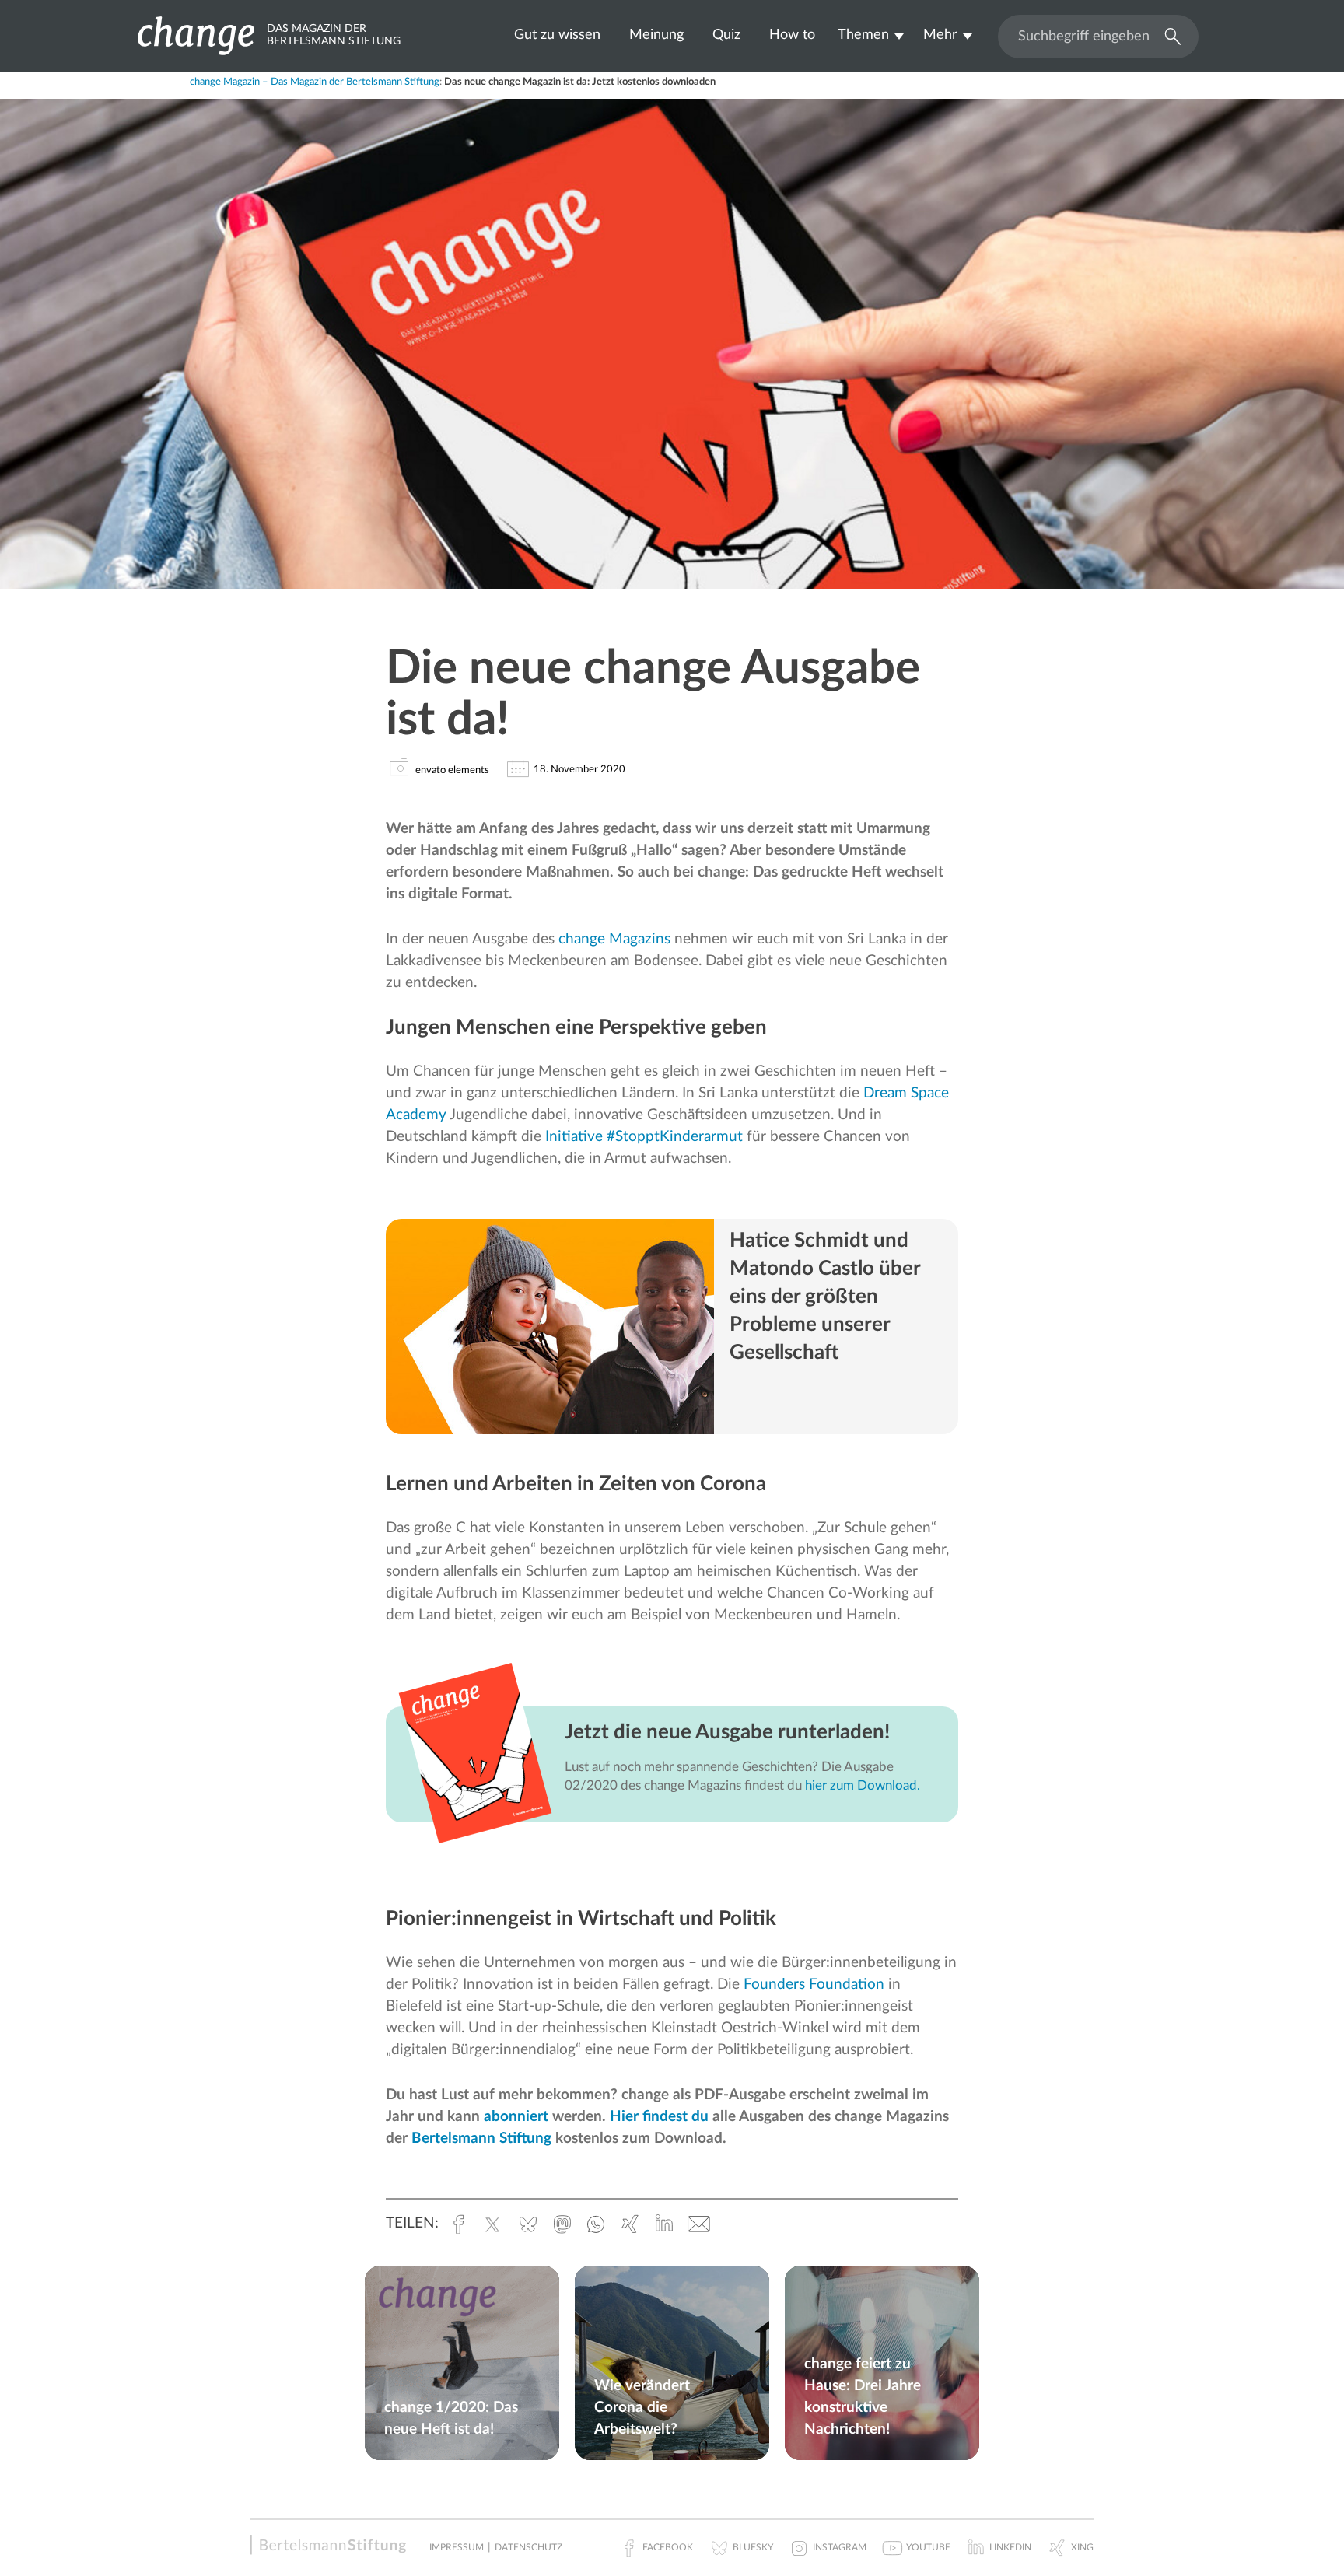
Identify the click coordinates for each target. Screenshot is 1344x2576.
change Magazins (614, 939)
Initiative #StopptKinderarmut (644, 1137)
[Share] (241, 90)
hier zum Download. (863, 1785)
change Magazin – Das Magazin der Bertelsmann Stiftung (315, 82)
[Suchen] (1169, 35)
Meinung (656, 35)
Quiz (726, 35)
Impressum (457, 2547)
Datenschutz (528, 2547)
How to (792, 35)
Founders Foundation (814, 1984)
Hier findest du (659, 2117)
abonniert (516, 2117)
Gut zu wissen (557, 35)
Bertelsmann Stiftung (481, 2138)
